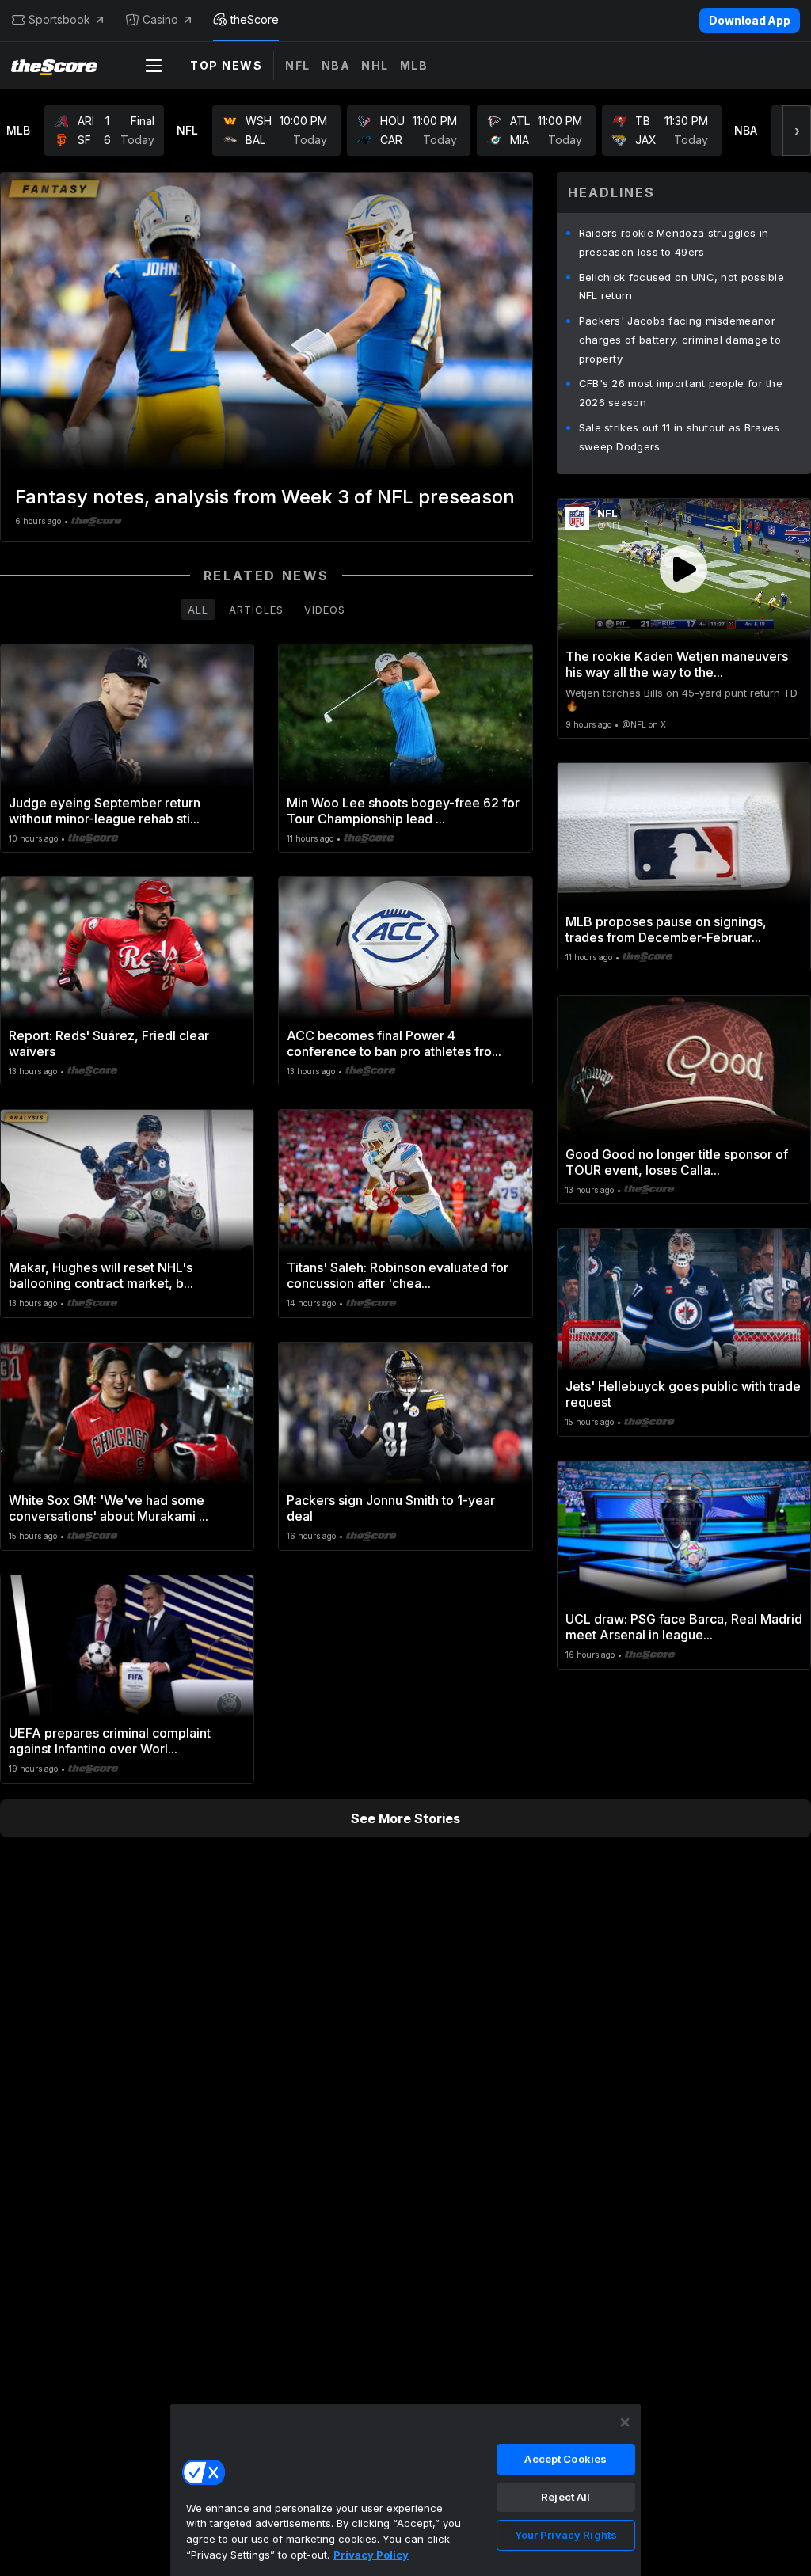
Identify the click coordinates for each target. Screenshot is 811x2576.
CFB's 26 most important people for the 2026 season (681, 393)
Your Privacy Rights (566, 2535)
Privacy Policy (371, 2555)
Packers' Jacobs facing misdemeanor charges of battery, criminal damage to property (680, 340)
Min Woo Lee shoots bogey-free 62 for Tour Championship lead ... (403, 811)
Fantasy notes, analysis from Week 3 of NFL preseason (265, 497)
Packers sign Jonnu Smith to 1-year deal (391, 1508)
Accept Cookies (565, 2459)
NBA (336, 65)
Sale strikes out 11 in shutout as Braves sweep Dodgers (680, 437)
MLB (414, 65)
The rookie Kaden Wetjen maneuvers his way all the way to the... (677, 664)
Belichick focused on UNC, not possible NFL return (682, 287)
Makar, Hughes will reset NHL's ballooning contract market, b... (101, 1275)
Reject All (565, 2497)
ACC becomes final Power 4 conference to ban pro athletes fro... (394, 1043)
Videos (325, 610)
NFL (298, 65)
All (198, 610)
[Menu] (154, 66)
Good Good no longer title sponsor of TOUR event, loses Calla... (677, 1162)
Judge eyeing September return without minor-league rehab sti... (105, 811)
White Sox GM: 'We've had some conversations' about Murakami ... (109, 1508)
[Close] (625, 2422)
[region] (405, 2490)
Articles (256, 610)
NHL (375, 65)
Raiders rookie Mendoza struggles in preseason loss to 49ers (674, 242)
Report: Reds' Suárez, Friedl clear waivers (109, 1043)
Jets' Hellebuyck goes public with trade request (683, 1394)
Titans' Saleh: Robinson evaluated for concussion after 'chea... (398, 1275)
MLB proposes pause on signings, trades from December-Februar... (666, 929)
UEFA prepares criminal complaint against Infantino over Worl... (110, 1741)
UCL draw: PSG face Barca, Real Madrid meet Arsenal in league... (684, 1627)
